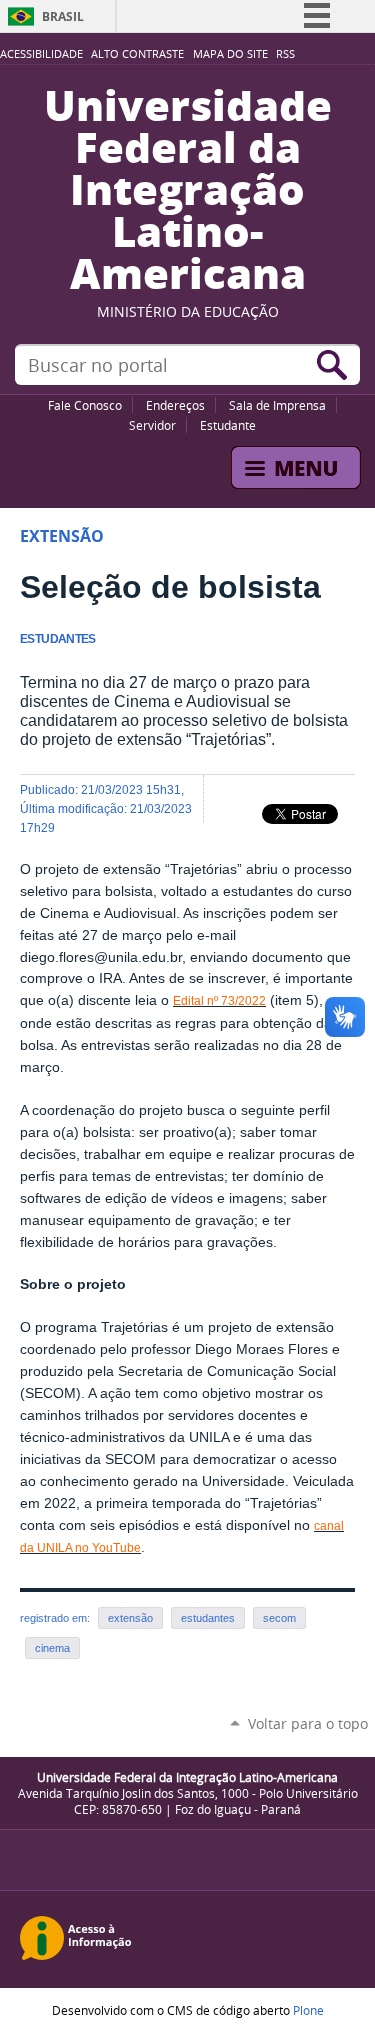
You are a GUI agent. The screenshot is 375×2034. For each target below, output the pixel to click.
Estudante (228, 425)
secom (279, 1618)
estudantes (208, 1618)
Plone (308, 2010)
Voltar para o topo (308, 1723)
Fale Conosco (85, 405)
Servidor (152, 425)
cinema (52, 1648)
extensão (130, 1618)
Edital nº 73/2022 (219, 1001)
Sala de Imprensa (277, 405)
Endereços (175, 405)
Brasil (63, 16)
